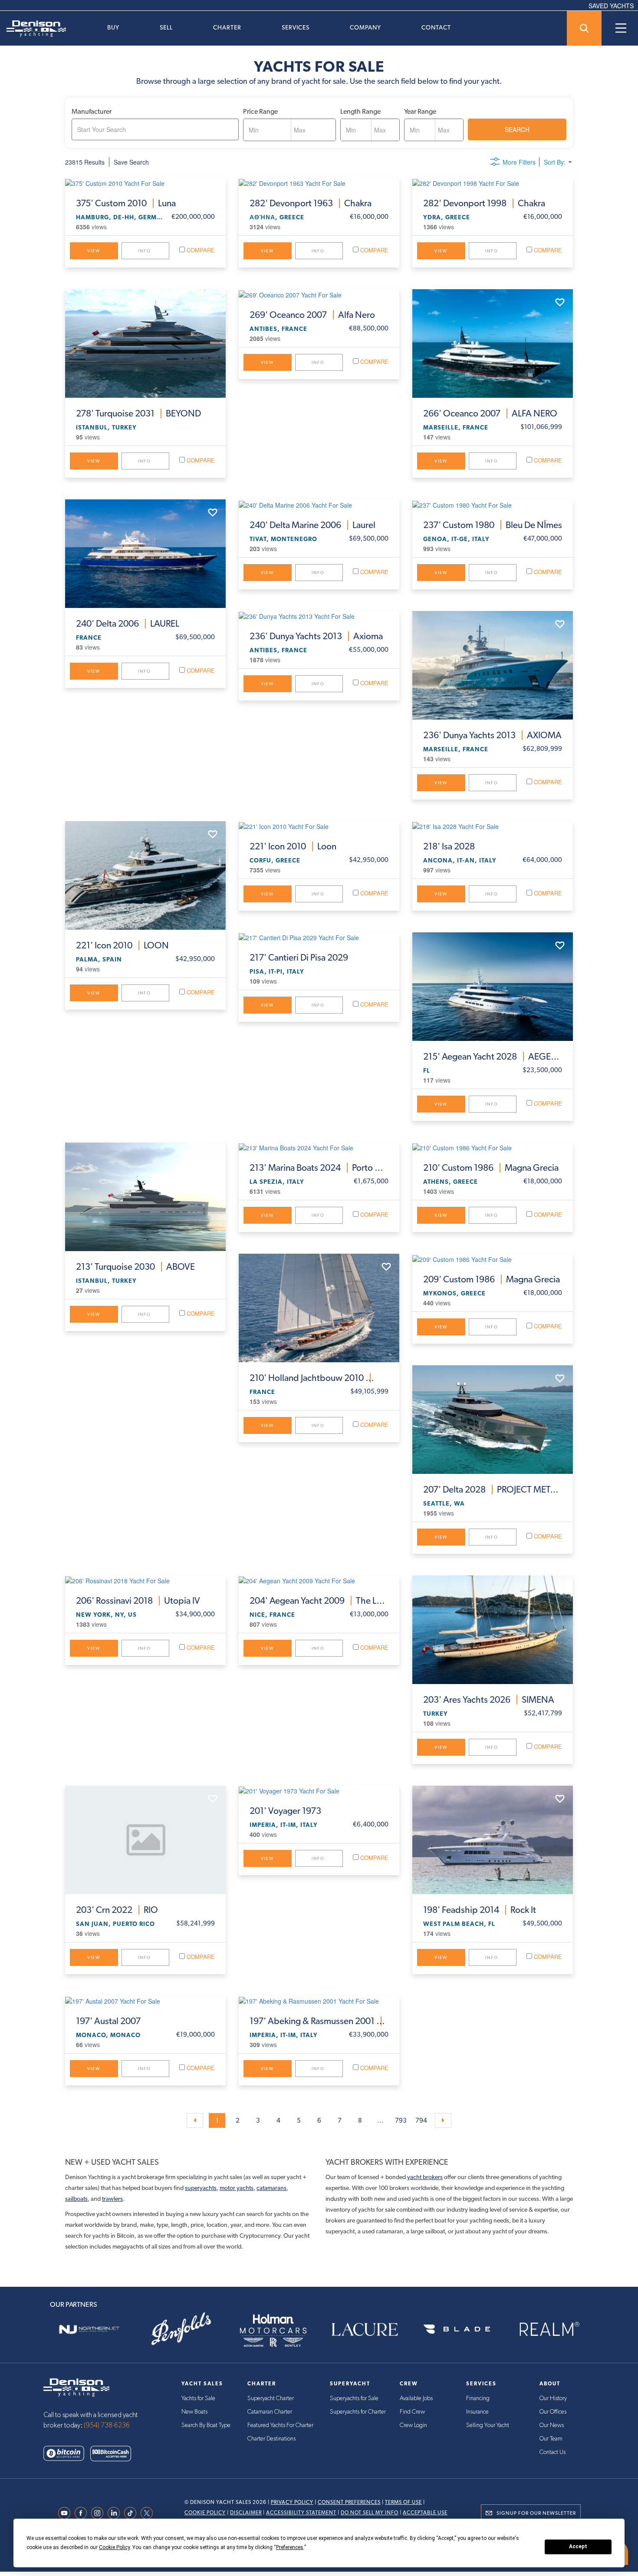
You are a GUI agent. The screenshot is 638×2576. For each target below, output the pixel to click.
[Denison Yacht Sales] (76, 2386)
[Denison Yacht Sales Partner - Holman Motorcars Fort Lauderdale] (273, 2329)
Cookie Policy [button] (114, 2547)
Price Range (260, 111)
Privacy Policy (292, 2502)
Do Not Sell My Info (370, 2513)
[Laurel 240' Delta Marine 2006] (319, 504)
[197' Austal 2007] (145, 2001)
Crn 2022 (117, 1910)
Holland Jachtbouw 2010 (319, 1378)
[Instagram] (99, 2513)
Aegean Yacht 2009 (319, 1601)
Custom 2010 (126, 203)
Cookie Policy (205, 2513)
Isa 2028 (449, 846)
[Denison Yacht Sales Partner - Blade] (457, 2329)
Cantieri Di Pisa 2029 (299, 958)
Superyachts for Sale (354, 2398)
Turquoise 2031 (138, 413)
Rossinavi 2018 (138, 1601)
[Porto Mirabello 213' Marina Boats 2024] (319, 1147)
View (94, 251)
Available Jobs (416, 2398)
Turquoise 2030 (135, 1267)
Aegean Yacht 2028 (493, 1057)
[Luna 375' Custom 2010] (145, 183)
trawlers (112, 2199)
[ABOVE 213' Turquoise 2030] (145, 1197)
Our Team (551, 2439)
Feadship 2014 (480, 1910)
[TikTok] (132, 2513)
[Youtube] (66, 2513)
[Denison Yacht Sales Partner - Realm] (549, 2329)
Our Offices (553, 2412)
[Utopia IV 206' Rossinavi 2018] (145, 1580)
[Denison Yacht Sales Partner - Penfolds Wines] (181, 2329)
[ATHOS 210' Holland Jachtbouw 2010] (319, 1308)
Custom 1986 (491, 1168)
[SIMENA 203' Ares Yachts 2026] (493, 1630)
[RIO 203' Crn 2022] (145, 1840)
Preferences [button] (290, 2547)
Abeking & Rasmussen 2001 (319, 2021)
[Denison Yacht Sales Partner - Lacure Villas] (365, 2329)
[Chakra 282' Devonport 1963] (319, 183)
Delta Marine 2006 (312, 525)
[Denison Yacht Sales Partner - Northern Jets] (89, 2329)
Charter (227, 27)
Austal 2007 (108, 2021)
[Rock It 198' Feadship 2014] (493, 1840)
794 (421, 2120)
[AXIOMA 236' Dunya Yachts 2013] (493, 665)
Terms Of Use (403, 2502)
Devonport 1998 (484, 203)
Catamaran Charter (270, 2412)
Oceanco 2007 (312, 315)
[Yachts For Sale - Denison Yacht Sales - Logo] (33, 29)
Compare (200, 250)
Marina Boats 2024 (319, 1168)
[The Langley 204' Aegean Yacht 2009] (319, 1580)
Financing (478, 2398)
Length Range (360, 111)
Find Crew (412, 2412)
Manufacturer (92, 111)
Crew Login (413, 2425)
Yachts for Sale (198, 2398)
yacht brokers (425, 2177)
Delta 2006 (128, 624)
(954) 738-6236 (107, 2425)
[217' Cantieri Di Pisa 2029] (319, 937)
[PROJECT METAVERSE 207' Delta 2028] (493, 1420)
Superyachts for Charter (358, 2412)
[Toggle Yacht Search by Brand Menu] (584, 28)
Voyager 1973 (285, 1811)
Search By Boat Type (206, 2425)
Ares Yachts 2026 (489, 1700)
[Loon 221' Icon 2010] (319, 826)
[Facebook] (83, 2513)
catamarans (271, 2188)
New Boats (194, 2412)
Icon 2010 (122, 945)
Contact (436, 27)
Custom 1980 (493, 525)
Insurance (477, 2412)
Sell (166, 27)
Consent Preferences (349, 2502)
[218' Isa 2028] (493, 826)
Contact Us (552, 2452)
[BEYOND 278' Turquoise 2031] (145, 343)
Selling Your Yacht (488, 2425)
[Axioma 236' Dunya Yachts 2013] (319, 616)
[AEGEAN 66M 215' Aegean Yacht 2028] (493, 987)
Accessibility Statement (301, 2513)
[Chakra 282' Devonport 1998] (493, 183)
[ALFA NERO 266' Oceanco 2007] (493, 343)
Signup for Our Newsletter (536, 2513)
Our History (553, 2398)
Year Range (420, 111)
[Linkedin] (116, 2513)
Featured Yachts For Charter (280, 2425)
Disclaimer (246, 2513)
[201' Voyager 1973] (319, 1790)
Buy (113, 27)
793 (401, 2120)
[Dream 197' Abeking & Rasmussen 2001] (319, 2001)
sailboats (76, 2199)
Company (365, 27)
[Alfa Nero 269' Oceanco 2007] (319, 294)
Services (296, 27)
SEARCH (517, 129)
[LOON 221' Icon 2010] (145, 875)
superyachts (201, 2188)
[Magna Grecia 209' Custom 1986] (493, 1258)
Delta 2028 (493, 1489)
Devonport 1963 (311, 203)
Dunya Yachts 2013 (316, 636)
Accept (578, 2546)
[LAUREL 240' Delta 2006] (145, 554)
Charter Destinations (271, 2439)
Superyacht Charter (271, 2398)
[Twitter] (149, 2513)
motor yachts (237, 2188)
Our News (552, 2425)
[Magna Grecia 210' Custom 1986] (493, 1147)
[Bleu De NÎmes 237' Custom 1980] (493, 504)
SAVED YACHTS (611, 6)
